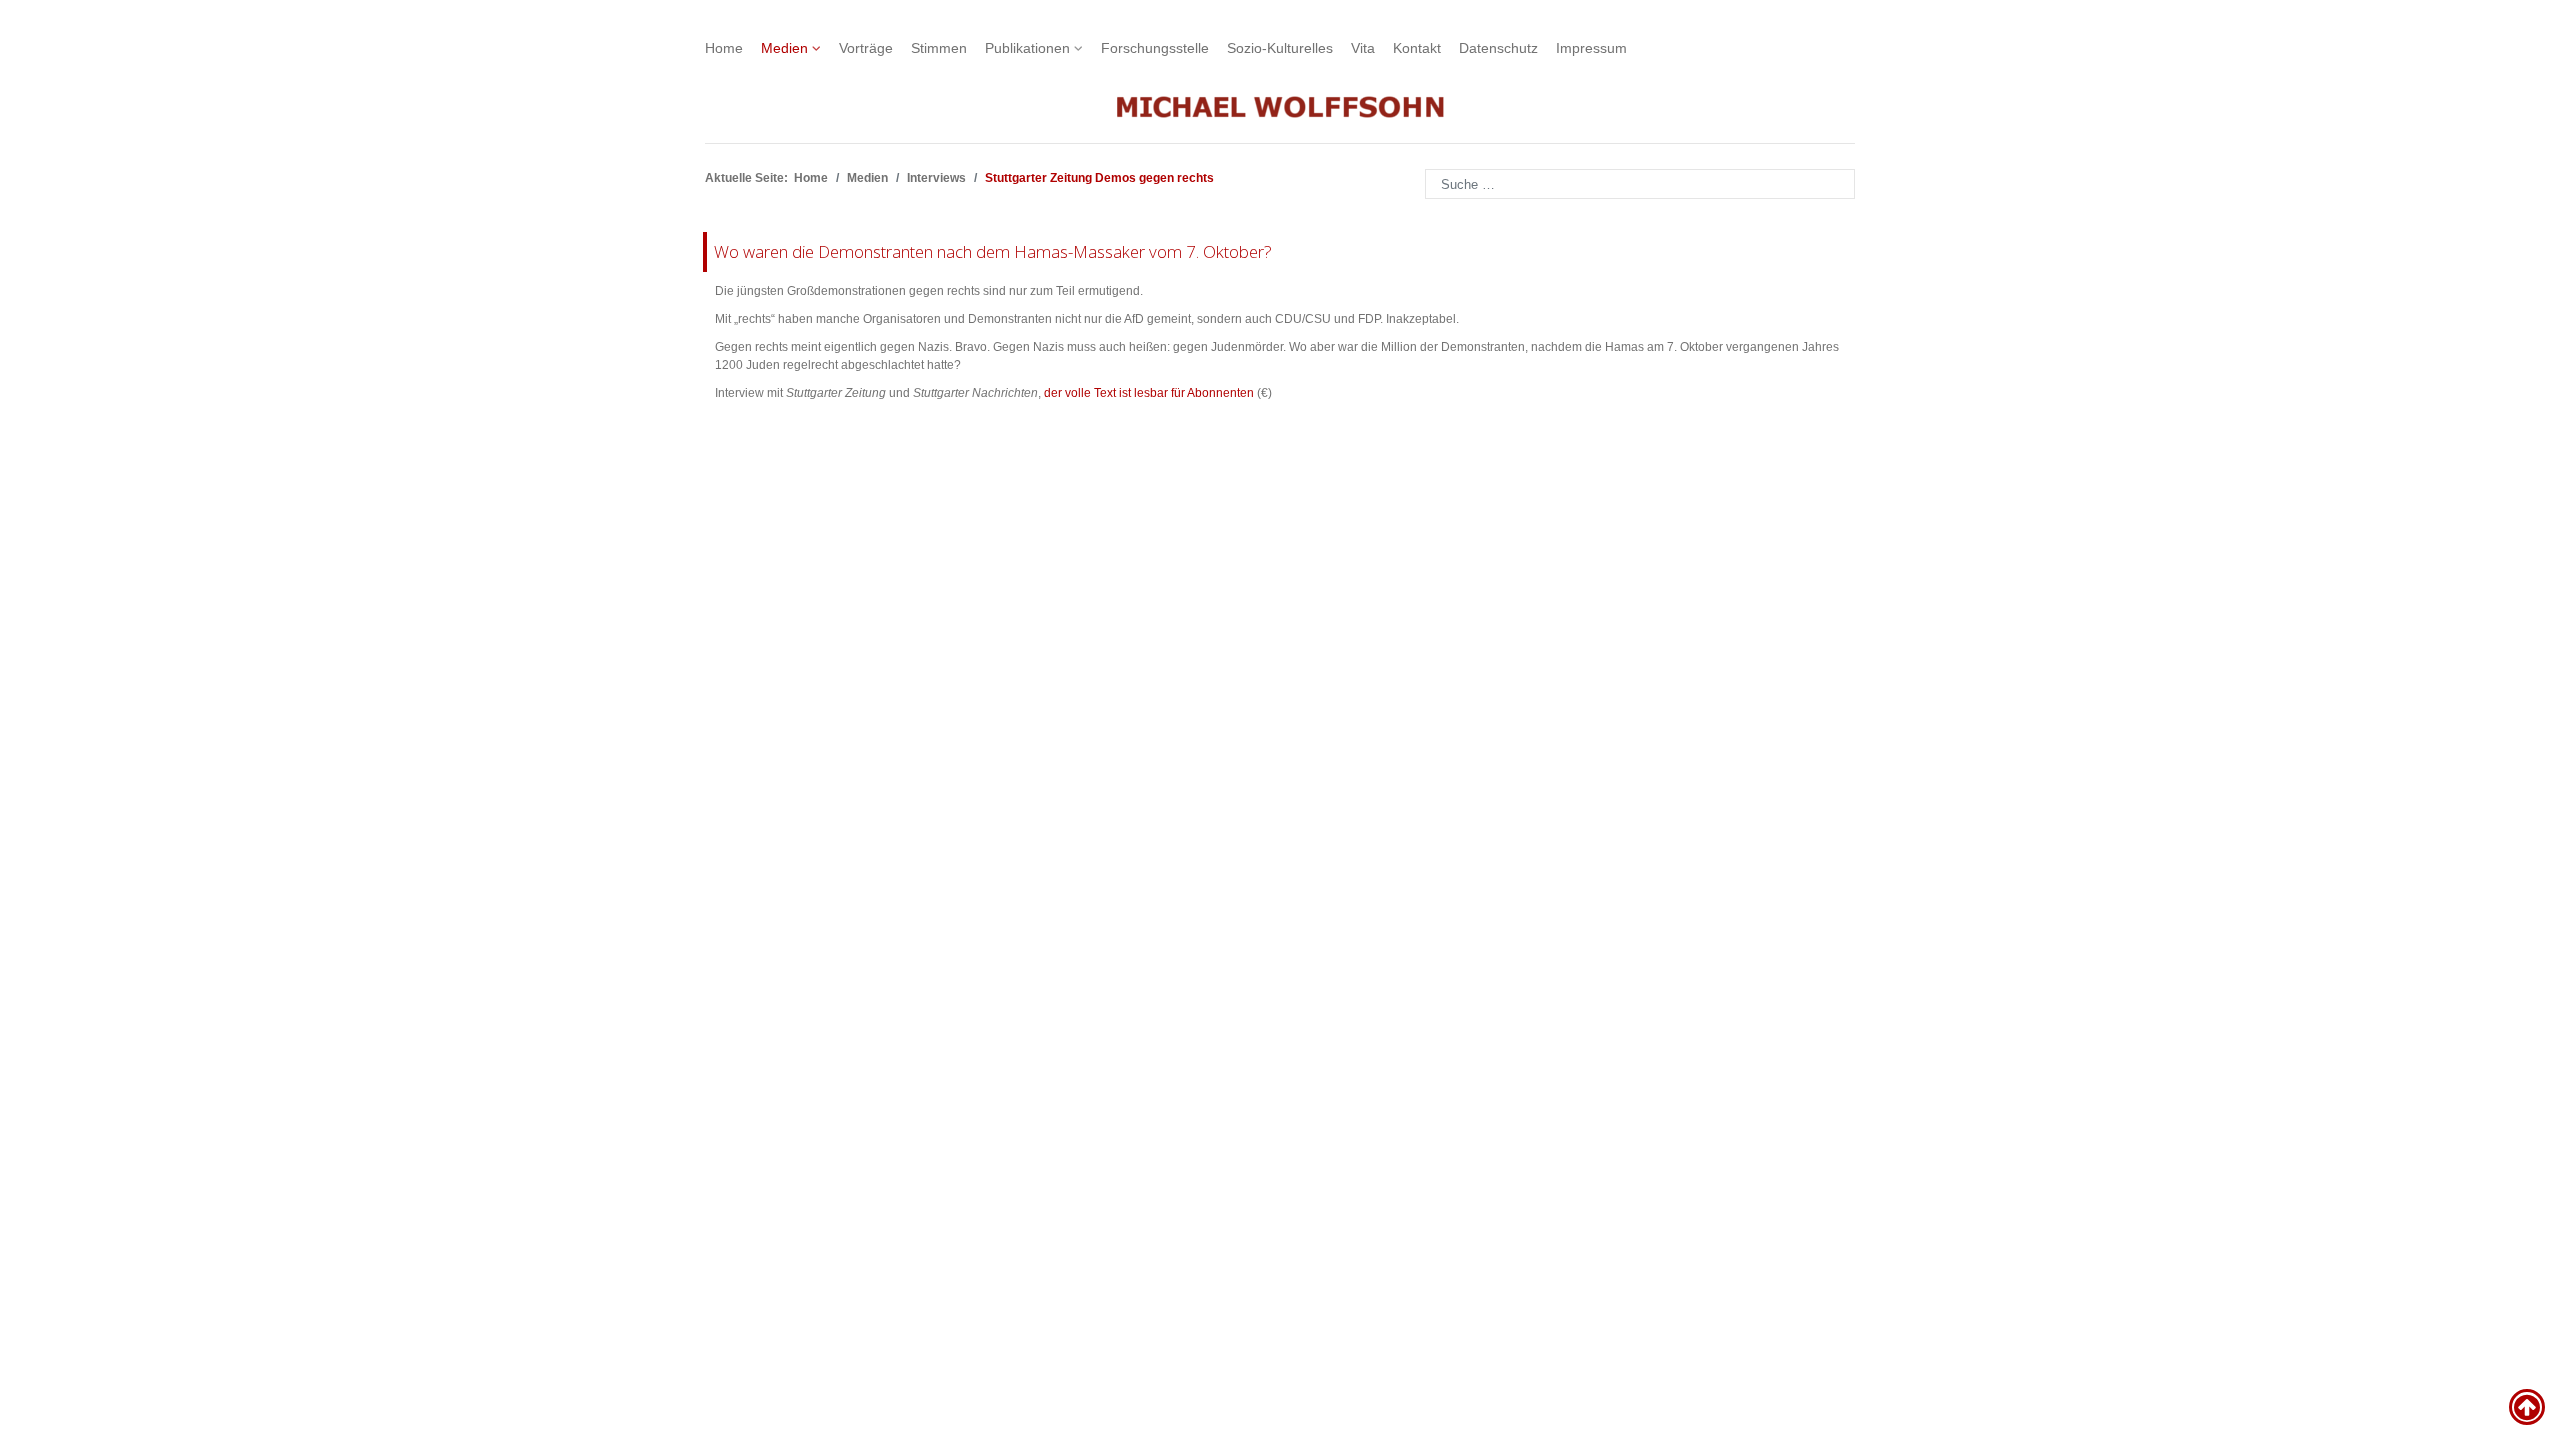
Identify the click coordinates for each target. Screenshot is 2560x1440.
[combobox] (1640, 184)
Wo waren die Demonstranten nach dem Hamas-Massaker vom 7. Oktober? (993, 251)
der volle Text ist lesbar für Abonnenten (1149, 393)
